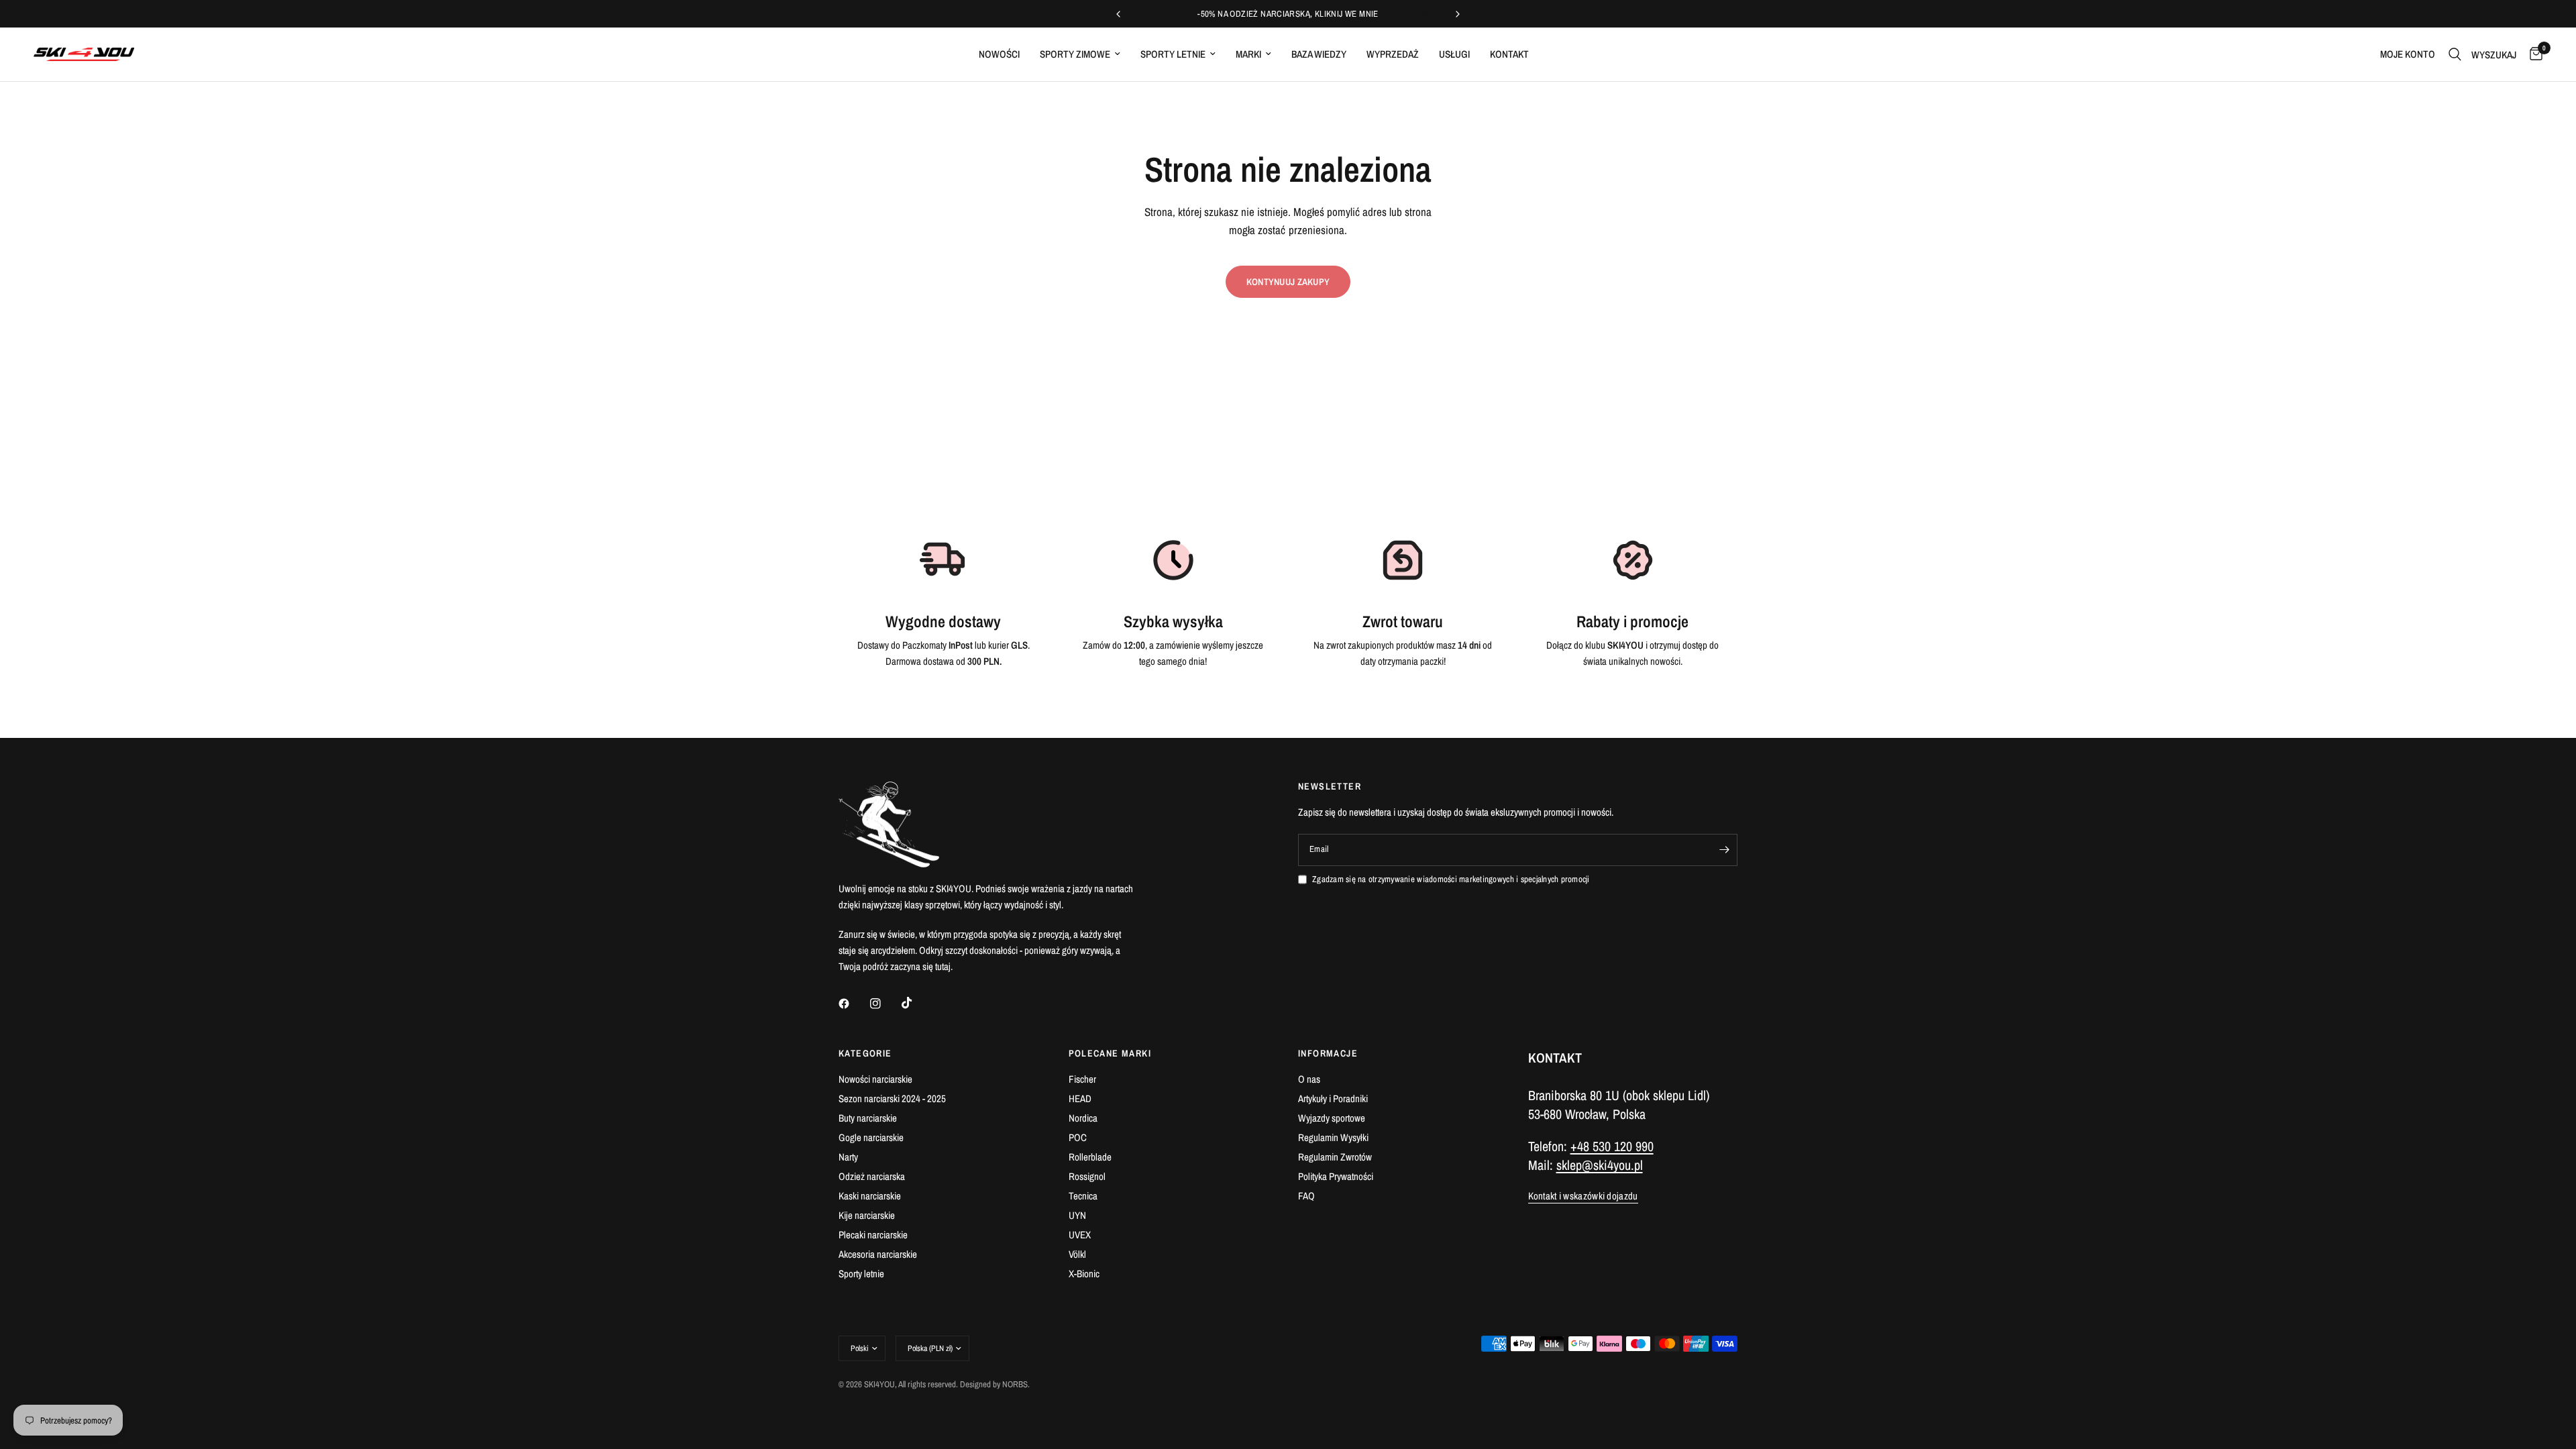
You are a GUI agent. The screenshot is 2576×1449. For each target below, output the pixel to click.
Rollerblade (1090, 1157)
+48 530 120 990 (1612, 1146)
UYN (1077, 1215)
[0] (2533, 54)
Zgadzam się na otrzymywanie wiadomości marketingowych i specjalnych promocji (1451, 879)
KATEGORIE (865, 1053)
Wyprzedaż (1393, 54)
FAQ (1306, 1196)
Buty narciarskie (868, 1118)
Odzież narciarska (872, 1176)
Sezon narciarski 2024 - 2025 (892, 1098)
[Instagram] (885, 1004)
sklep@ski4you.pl (1600, 1165)
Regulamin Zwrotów (1335, 1157)
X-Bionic (1084, 1274)
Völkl (1077, 1254)
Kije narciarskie (867, 1215)
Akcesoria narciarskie (878, 1254)
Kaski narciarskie (870, 1196)
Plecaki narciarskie (873, 1235)
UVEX (1080, 1235)
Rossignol (1087, 1176)
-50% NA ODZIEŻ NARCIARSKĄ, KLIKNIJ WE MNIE (1288, 14)
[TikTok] (916, 1003)
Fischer (1082, 1079)
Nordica (1083, 1118)
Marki (1248, 54)
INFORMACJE (1328, 1053)
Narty (848, 1157)
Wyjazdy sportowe (1332, 1118)
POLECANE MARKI (1110, 1053)
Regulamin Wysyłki (1333, 1137)
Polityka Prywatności (1336, 1176)
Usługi (1454, 54)
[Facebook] (853, 1004)
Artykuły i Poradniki (1333, 1098)
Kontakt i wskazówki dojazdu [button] (1583, 1196)
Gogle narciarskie (871, 1137)
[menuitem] (999, 54)
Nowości (999, 54)
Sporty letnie (1173, 54)
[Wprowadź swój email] (1724, 850)
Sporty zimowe (1075, 54)
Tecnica (1083, 1196)
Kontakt (1509, 54)
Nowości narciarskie (875, 1079)
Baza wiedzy (1319, 54)
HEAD (1080, 1098)
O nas (1309, 1079)
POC (1078, 1137)
